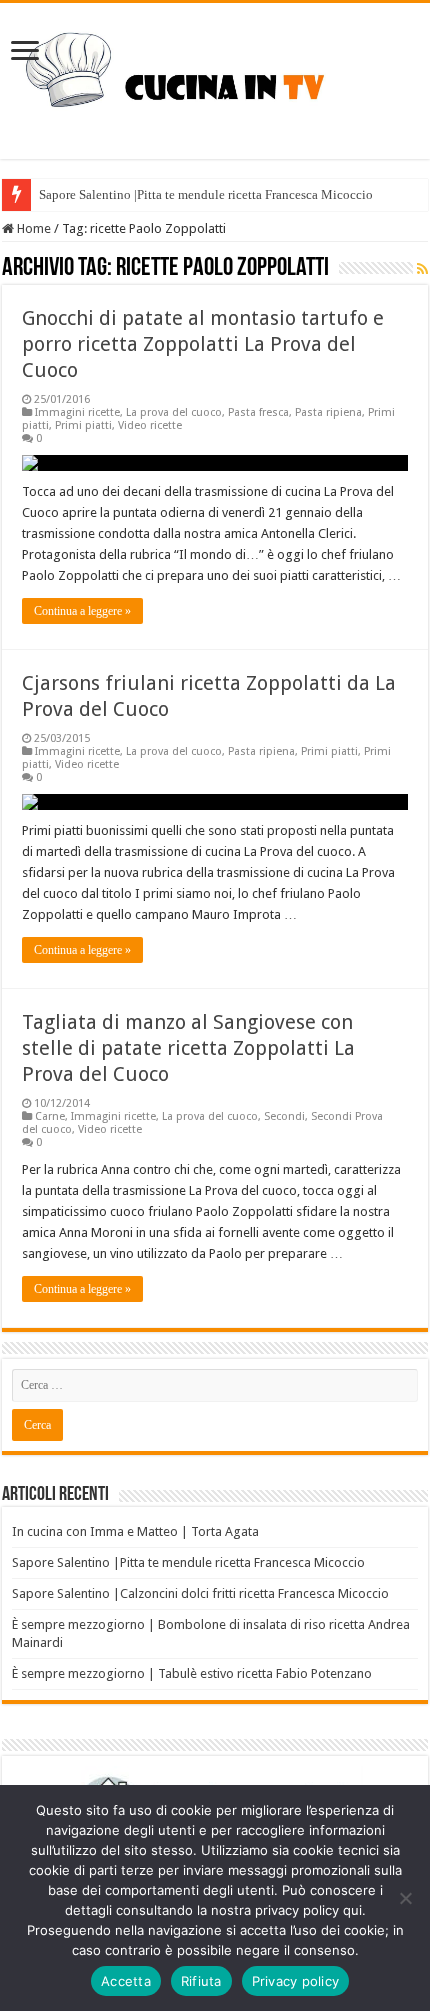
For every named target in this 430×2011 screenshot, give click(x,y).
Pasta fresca (258, 412)
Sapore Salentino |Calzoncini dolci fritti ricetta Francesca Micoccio (200, 1593)
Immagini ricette (77, 412)
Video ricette (150, 425)
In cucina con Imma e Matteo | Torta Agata (135, 1531)
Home (32, 228)
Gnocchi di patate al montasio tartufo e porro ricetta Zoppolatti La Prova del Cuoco (203, 344)
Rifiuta (201, 1981)
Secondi (284, 1116)
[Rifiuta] (405, 1898)
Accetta (126, 1981)
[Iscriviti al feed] (422, 269)
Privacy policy (296, 1981)
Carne (50, 1116)
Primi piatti (83, 425)
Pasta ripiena (328, 412)
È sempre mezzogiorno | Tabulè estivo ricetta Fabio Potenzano (192, 1673)
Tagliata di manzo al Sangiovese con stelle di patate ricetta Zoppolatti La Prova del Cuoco (188, 1048)
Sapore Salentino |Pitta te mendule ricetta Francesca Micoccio (206, 194)
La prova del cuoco (174, 412)
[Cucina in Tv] (215, 77)
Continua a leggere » (82, 611)
